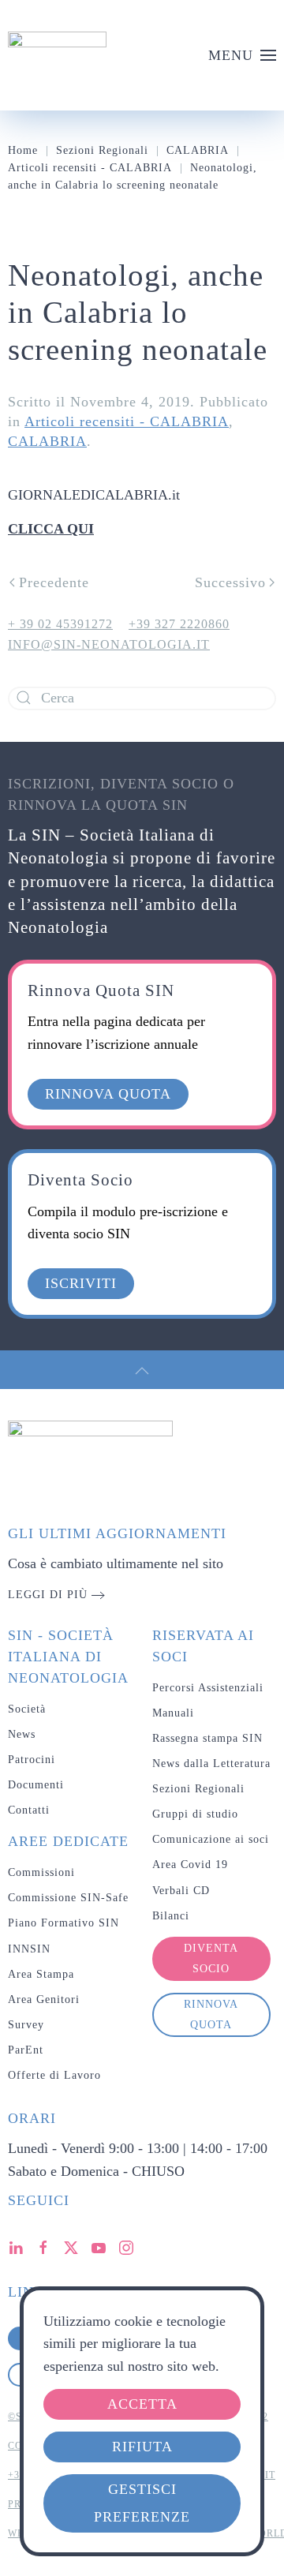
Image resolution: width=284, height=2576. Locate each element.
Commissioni (41, 1872)
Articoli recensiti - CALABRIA (127, 421)
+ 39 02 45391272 (60, 624)
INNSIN (29, 1949)
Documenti (36, 1785)
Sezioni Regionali (198, 1789)
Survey (26, 2025)
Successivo (230, 582)
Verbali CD (181, 1891)
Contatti (29, 1810)
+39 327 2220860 (179, 624)
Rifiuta (142, 2447)
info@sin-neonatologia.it (109, 644)
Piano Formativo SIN (64, 1923)
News (22, 1734)
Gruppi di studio (195, 1814)
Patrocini (32, 1760)
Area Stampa (41, 1974)
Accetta (142, 2404)
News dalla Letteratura (211, 1764)
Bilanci (171, 1916)
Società (27, 1709)
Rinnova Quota (211, 2014)
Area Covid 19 (190, 1865)
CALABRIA (47, 441)
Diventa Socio (211, 1958)
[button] (243, 55)
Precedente (54, 582)
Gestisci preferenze (142, 2503)
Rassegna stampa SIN (207, 1738)
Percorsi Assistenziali (208, 1688)
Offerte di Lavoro (54, 2075)
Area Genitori (44, 1999)
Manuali (173, 1713)
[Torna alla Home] (57, 55)
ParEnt (26, 2050)
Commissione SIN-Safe (68, 1898)
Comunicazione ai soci (211, 1839)
